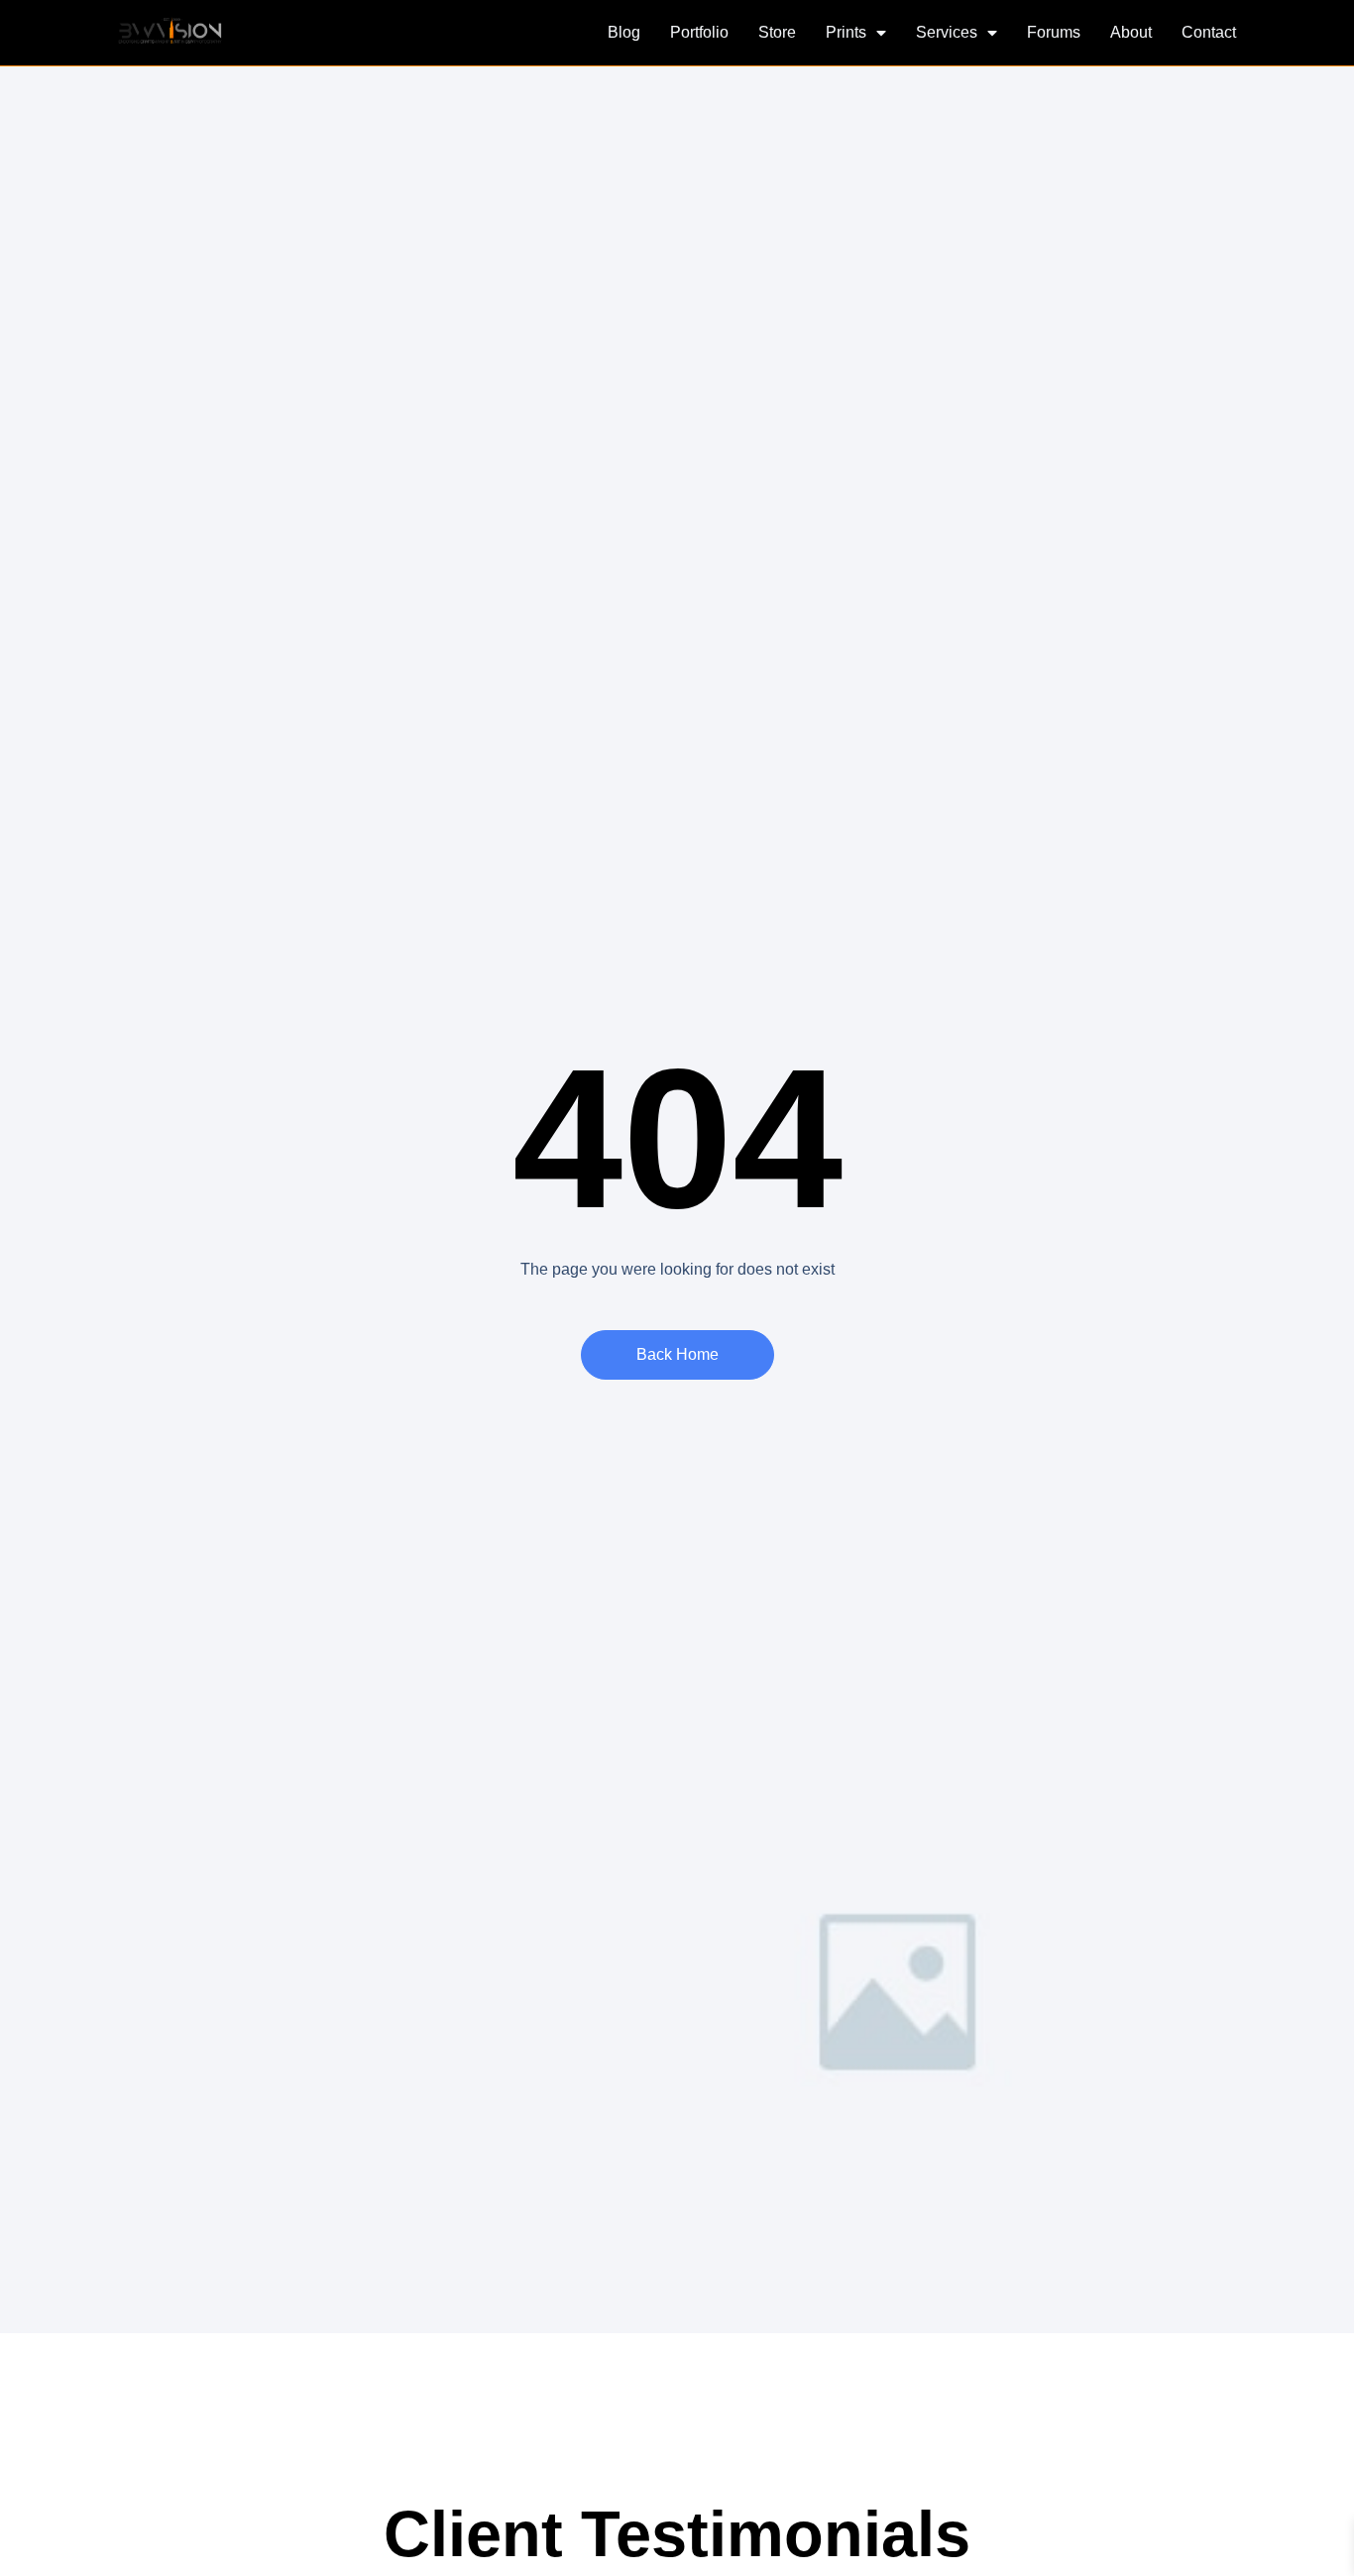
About (1131, 32)
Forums (1054, 32)
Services (947, 32)
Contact (1209, 32)
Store (777, 32)
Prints (846, 32)
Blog (624, 32)
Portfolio (699, 32)
